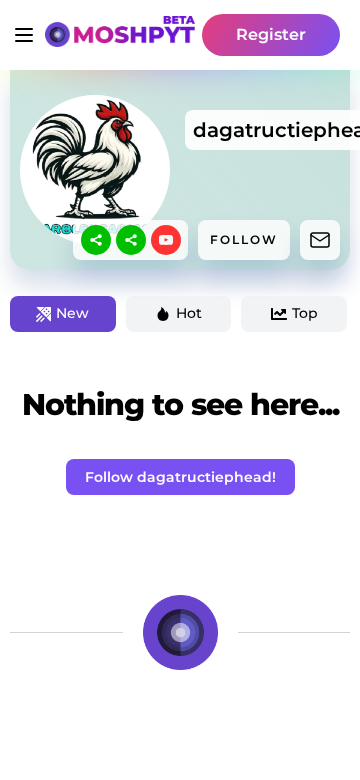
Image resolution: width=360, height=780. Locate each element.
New (72, 313)
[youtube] (166, 240)
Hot (189, 313)
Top (305, 313)
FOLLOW (244, 239)
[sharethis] (96, 240)
